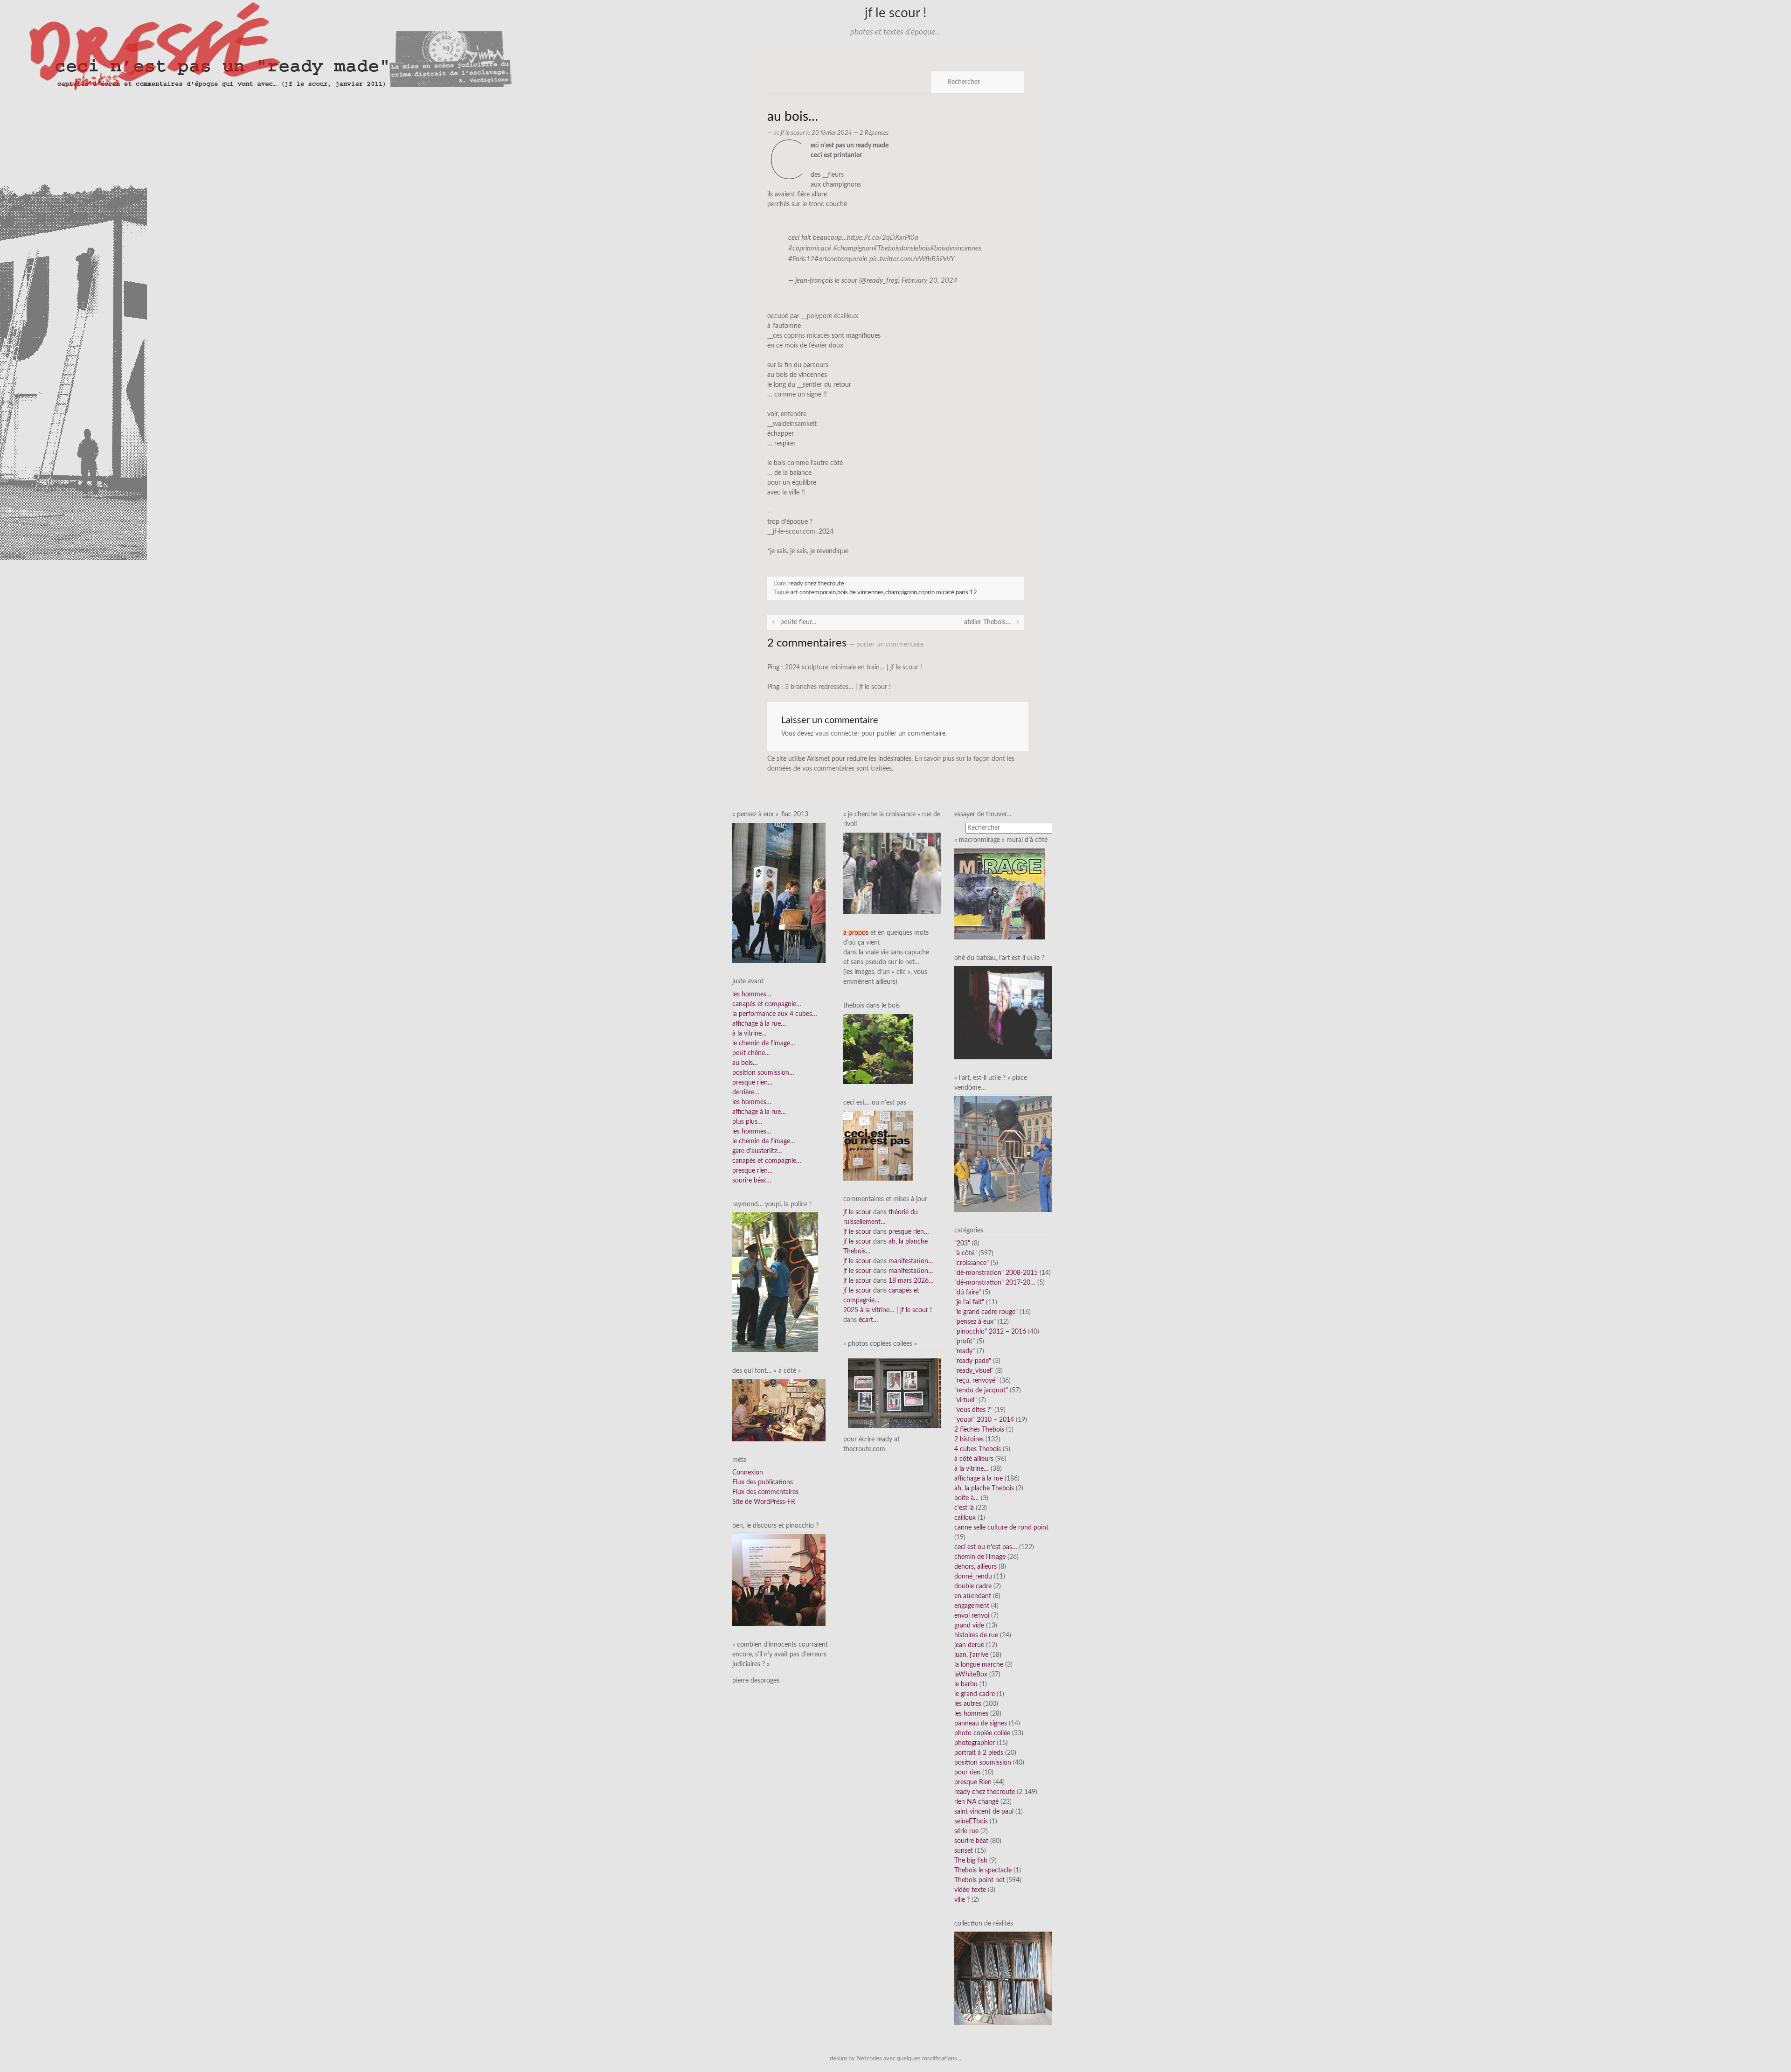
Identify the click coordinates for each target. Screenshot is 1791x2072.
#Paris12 (801, 259)
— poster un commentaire (886, 645)
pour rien (967, 1773)
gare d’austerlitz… (757, 1151)
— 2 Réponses (870, 133)
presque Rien (973, 1782)
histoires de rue (976, 1635)
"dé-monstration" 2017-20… (995, 1283)
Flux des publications (763, 1482)
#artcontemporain (841, 259)
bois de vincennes (861, 592)
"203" (962, 1244)
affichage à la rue (979, 1479)
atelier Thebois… (992, 622)
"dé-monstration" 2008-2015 (996, 1273)
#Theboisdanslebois (902, 248)
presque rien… (753, 1083)
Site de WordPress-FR (764, 1502)
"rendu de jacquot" (981, 1391)
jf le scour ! (896, 13)
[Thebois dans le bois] (878, 1049)
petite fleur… (794, 622)
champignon (901, 592)
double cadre (973, 1586)
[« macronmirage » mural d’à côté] (1000, 894)
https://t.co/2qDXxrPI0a (883, 238)
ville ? (962, 1900)
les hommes (971, 1714)
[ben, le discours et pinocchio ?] (779, 1580)
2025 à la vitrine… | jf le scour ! (888, 1310)
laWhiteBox (971, 1675)
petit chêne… (751, 1053)
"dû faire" (968, 1293)
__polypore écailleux (830, 316)
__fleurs (833, 175)
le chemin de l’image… (764, 1043)
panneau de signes (981, 1724)
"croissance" (972, 1263)
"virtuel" (965, 1400)
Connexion (748, 1473)
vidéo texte (970, 1890)
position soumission (983, 1763)
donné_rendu (973, 1577)
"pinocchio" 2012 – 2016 (990, 1332)
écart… (868, 1320)
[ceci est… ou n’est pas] (878, 1146)
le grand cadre (975, 1694)
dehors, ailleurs (975, 1567)
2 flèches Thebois (979, 1430)
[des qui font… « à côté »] (779, 1410)
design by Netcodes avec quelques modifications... (895, 2058)
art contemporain (813, 592)
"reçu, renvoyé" (976, 1381)
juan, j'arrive (971, 1655)
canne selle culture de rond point (1001, 1528)
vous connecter (837, 734)
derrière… (746, 1092)
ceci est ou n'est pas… (986, 1547)
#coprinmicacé (810, 248)
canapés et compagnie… (767, 1004)
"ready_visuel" (974, 1371)
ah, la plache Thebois (984, 1488)
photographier (975, 1743)
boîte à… (967, 1498)
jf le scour (793, 133)
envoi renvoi (972, 1616)
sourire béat (971, 1841)
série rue (966, 1831)
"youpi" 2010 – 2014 (984, 1420)
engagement (972, 1606)
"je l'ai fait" (969, 1302)
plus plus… (747, 1122)
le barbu (966, 1684)
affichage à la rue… (759, 1024)
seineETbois (971, 1822)
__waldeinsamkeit (792, 424)
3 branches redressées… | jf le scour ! (838, 687)
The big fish (971, 1861)
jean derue (969, 1645)
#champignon (853, 248)
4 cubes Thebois (978, 1449)
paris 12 (966, 592)
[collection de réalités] (1003, 1978)
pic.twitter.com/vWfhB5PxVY (912, 259)
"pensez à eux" (975, 1322)
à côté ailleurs (974, 1459)
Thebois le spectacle (983, 1870)
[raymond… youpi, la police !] (775, 1282)
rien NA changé (976, 1802)
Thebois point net (979, 1880)
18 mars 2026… (911, 1281)
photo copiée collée (982, 1733)
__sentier (810, 385)
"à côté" (965, 1253)
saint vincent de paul (984, 1812)
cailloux (965, 1518)
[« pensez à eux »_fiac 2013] (779, 893)
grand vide (969, 1626)
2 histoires (969, 1439)
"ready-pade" (973, 1361)
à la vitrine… (750, 1034)
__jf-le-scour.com (791, 532)
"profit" (965, 1342)
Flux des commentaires (765, 1492)
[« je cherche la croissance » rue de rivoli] (892, 873)
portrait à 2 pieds (979, 1753)
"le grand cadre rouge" (986, 1312)
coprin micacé (936, 592)
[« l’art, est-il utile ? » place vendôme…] (1003, 1154)
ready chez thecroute (816, 584)
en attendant (973, 1596)
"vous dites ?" (973, 1410)
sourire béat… (752, 1181)
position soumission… (763, 1073)
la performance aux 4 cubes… (775, 1014)
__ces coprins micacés (798, 336)
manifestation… (911, 1261)
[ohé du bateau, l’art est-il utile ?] (1003, 1013)
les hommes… (752, 994)
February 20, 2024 (930, 281)
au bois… (745, 1063)
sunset (964, 1851)
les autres (968, 1704)
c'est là (964, 1508)
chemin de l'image (980, 1557)
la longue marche (979, 1665)
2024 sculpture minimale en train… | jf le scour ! (854, 667)
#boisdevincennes (956, 248)
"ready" (965, 1351)
